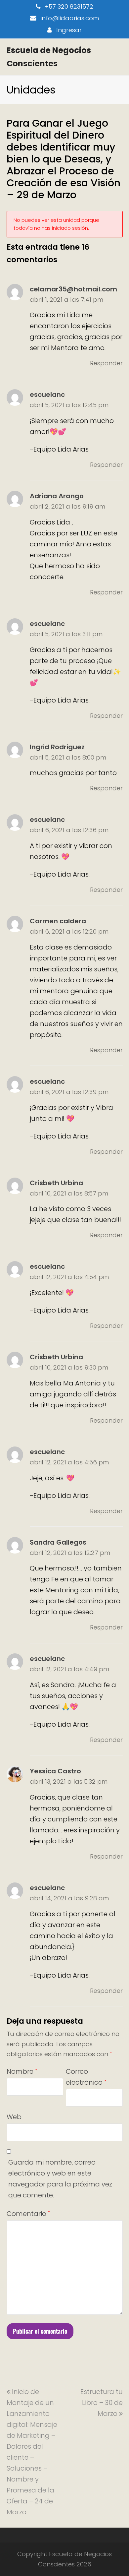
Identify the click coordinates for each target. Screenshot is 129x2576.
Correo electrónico (86, 2077)
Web (14, 2117)
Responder (106, 363)
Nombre (22, 2071)
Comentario (28, 2214)
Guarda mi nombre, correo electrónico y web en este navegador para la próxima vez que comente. (60, 2179)
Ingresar (69, 30)
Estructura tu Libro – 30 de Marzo (102, 2403)
